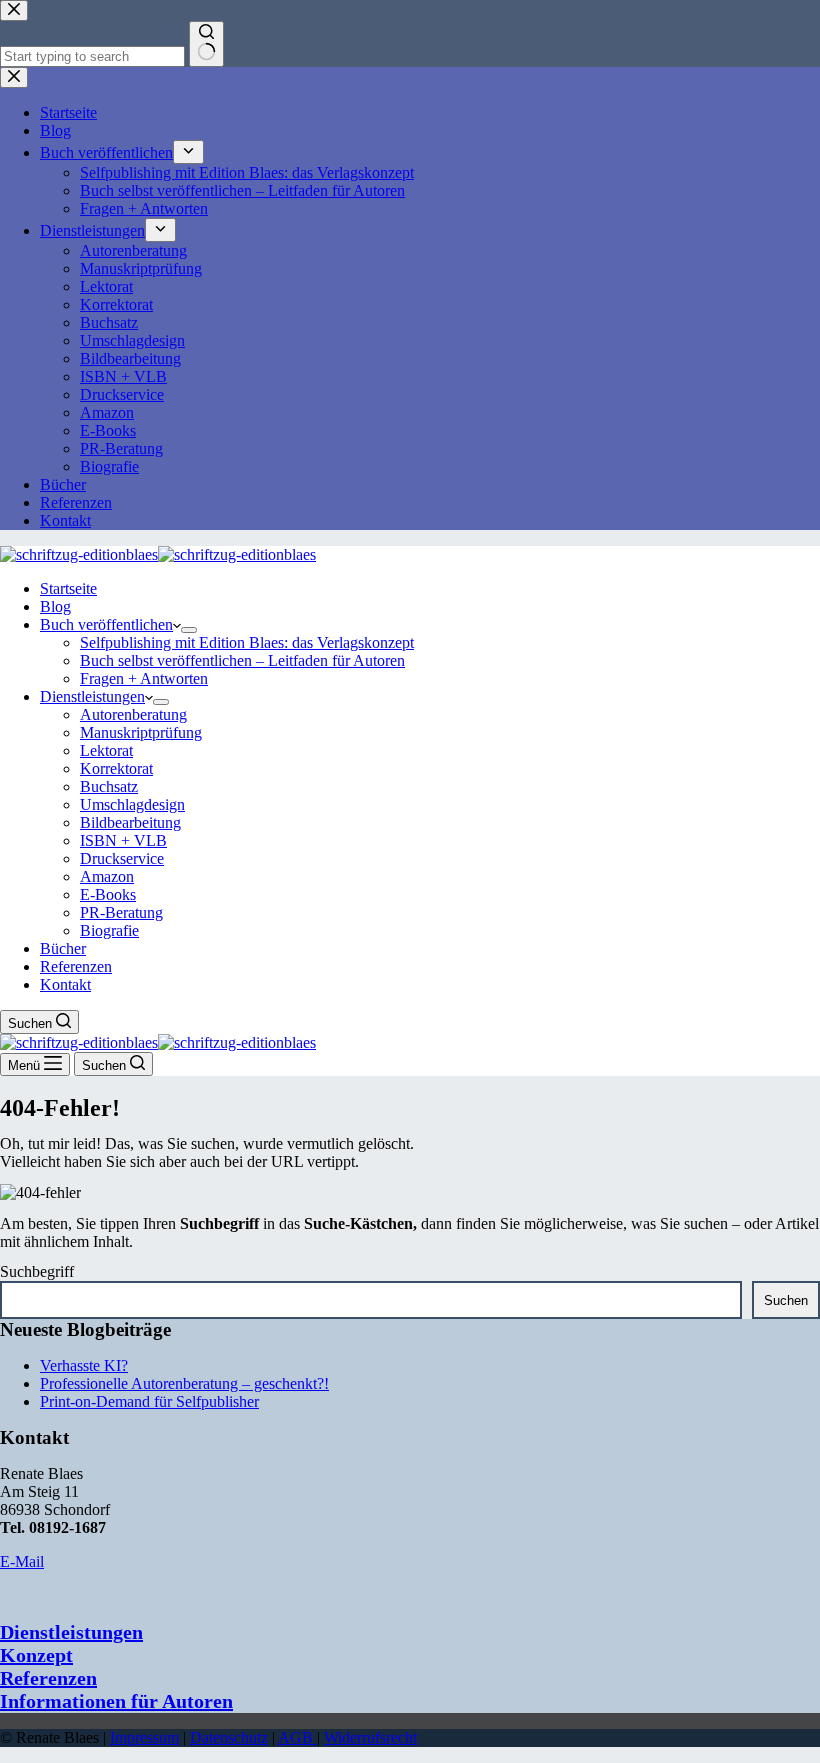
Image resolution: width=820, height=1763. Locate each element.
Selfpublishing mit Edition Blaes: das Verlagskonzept (247, 642)
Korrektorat (116, 768)
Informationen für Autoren (116, 1701)
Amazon (107, 876)
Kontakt (65, 984)
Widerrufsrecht (370, 1737)
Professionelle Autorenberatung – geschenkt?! (184, 1383)
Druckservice (122, 858)
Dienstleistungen (92, 696)
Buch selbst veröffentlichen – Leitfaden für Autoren (242, 660)
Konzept (36, 1655)
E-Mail (22, 1561)
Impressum (144, 1737)
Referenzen (76, 966)
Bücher (63, 948)
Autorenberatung (133, 714)
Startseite (68, 588)
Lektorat (106, 750)
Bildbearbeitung (130, 822)
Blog (55, 606)
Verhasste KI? (84, 1365)
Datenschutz (229, 1737)
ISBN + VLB (123, 840)
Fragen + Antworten (144, 678)
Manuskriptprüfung (141, 732)
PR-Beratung (121, 912)
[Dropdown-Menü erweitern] (189, 630)
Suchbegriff (37, 1271)
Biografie (109, 930)
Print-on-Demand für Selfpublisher (149, 1401)
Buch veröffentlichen (106, 624)
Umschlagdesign (132, 804)
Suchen (786, 1300)
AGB (297, 1737)
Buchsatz (109, 786)
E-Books (108, 894)
